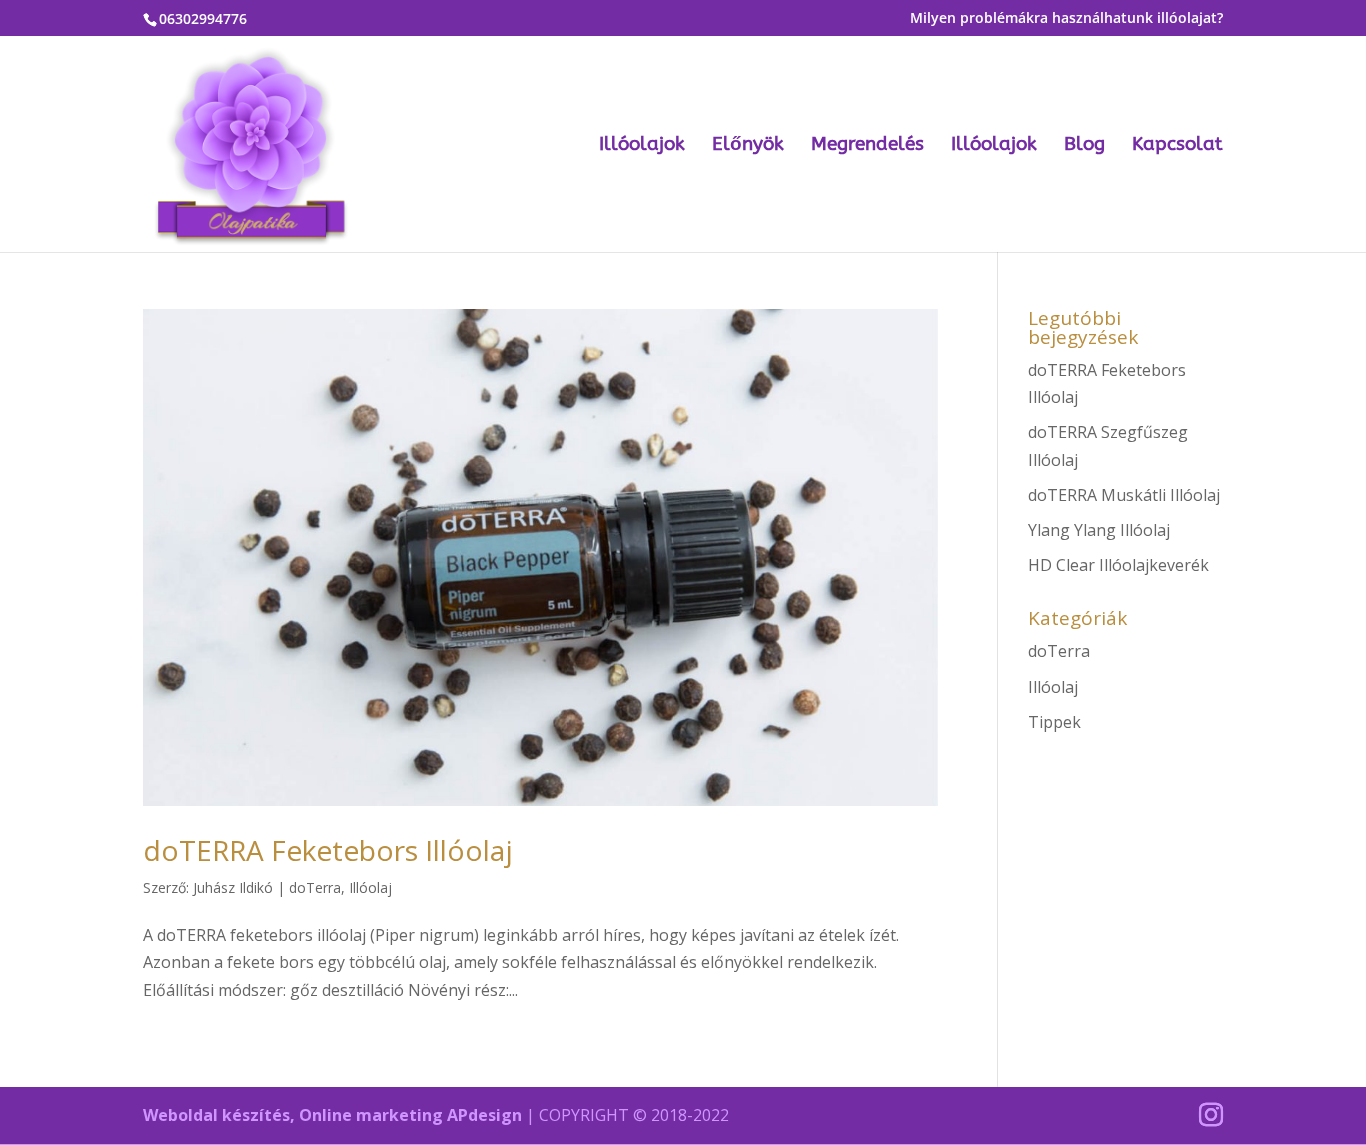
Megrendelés (867, 146)
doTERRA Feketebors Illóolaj (328, 850)
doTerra (315, 887)
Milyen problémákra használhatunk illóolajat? (1066, 19)
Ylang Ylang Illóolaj (1099, 530)
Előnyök (748, 146)
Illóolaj (370, 887)
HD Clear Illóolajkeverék (1118, 565)
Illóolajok (642, 146)
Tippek (1054, 722)
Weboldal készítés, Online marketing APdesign (332, 1115)
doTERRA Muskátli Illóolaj (1124, 495)
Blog (1084, 146)
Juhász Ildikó (233, 887)
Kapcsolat (1177, 146)
